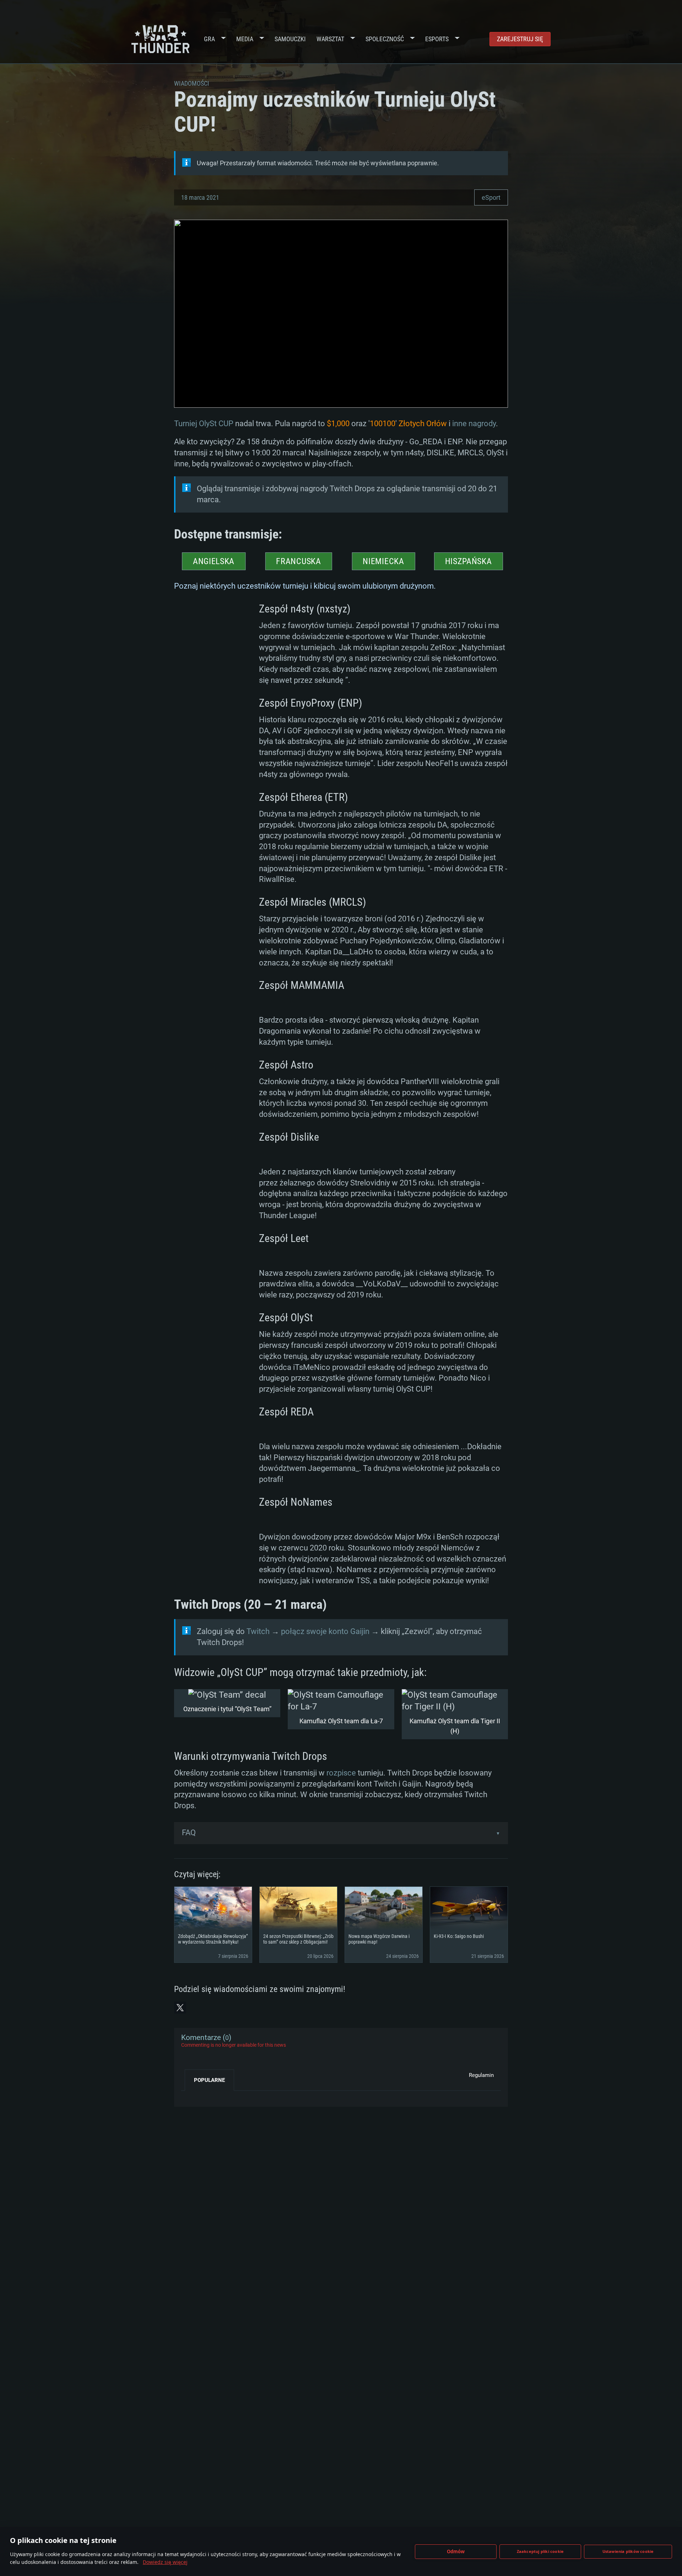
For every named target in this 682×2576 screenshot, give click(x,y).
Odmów (456, 2551)
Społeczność (385, 39)
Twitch (258, 1631)
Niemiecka (383, 561)
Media (245, 39)
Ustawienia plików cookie (628, 2551)
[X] (180, 2008)
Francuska (298, 561)
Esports (437, 39)
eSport (491, 197)
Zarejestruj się (520, 39)
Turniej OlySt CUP (204, 424)
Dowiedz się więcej (165, 2562)
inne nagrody (474, 424)
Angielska (214, 561)
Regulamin (481, 2075)
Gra (209, 39)
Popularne (209, 2080)
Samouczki (290, 39)
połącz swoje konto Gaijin (325, 1631)
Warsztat (330, 39)
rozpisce (341, 1773)
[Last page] (193, 2096)
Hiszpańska (469, 561)
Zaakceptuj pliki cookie (540, 2551)
